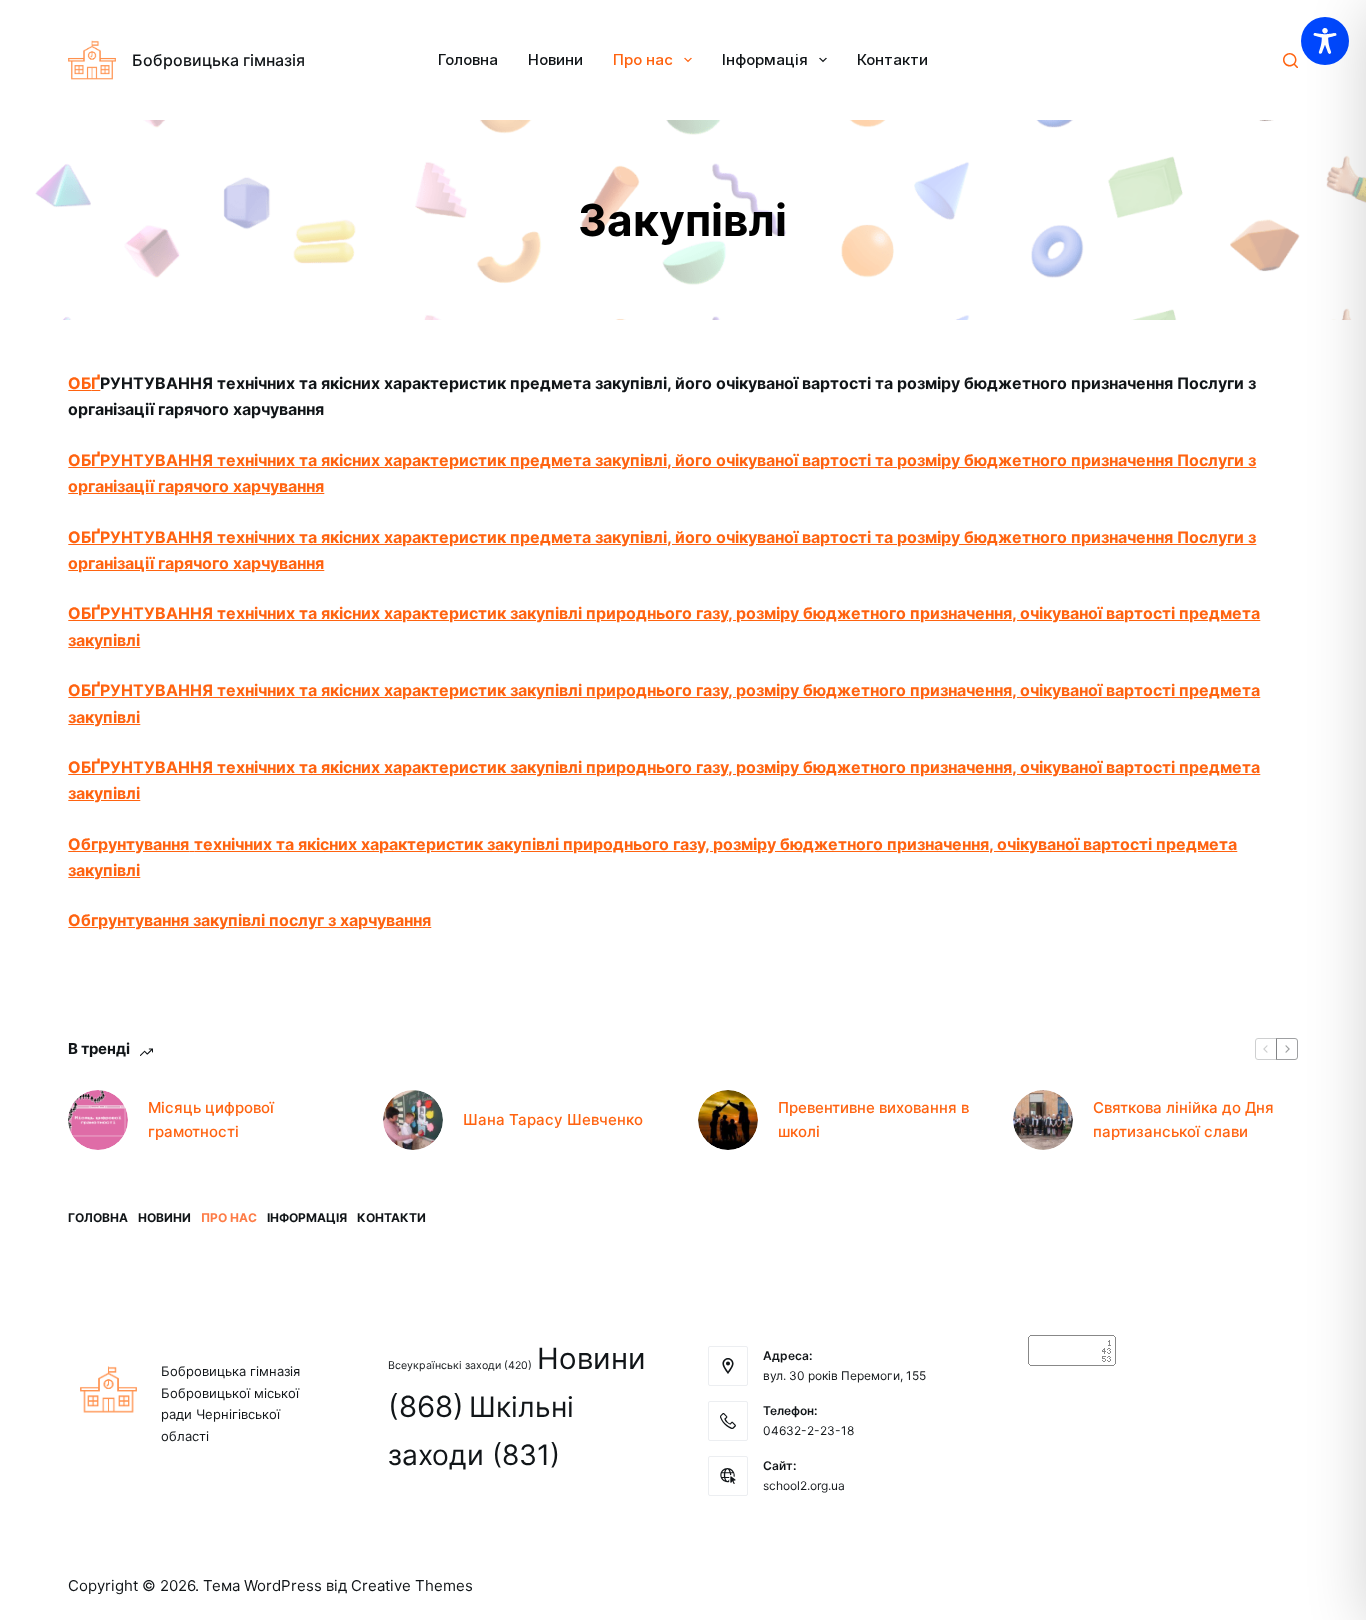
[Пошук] (1290, 60)
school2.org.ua (804, 1485)
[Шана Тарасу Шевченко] (413, 1120)
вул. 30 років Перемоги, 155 (844, 1375)
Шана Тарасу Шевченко (553, 1119)
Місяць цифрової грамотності (211, 1120)
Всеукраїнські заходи (460, 1365)
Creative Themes (412, 1585)
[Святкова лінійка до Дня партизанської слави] (1043, 1120)
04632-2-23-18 (808, 1430)
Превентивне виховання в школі (873, 1120)
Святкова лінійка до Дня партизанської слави (1183, 1120)
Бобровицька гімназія (218, 60)
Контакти (892, 59)
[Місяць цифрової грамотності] (98, 1120)
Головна (468, 59)
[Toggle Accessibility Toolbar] (1325, 41)
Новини (555, 59)
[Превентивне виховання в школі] (728, 1120)
